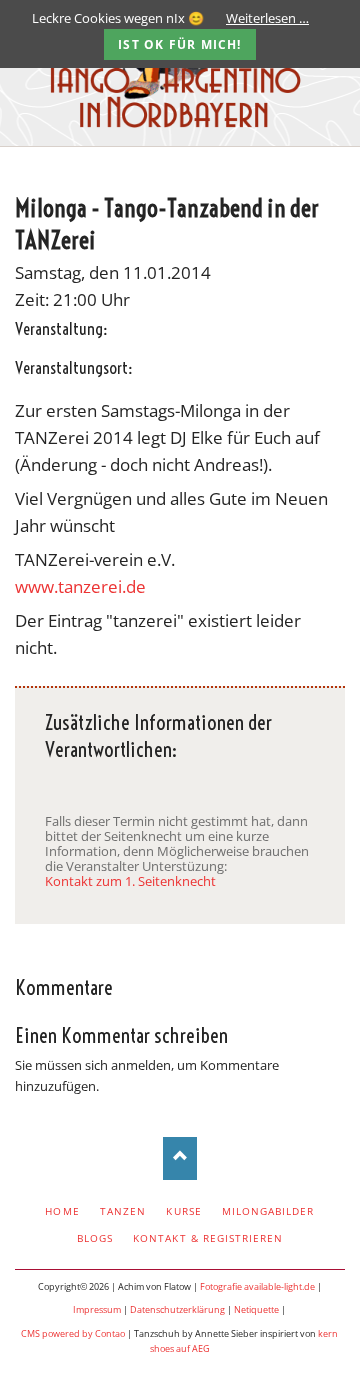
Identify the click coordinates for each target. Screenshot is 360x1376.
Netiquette (256, 1309)
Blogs (95, 1238)
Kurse (183, 1211)
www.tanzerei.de (80, 586)
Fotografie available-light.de (257, 1286)
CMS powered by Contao (73, 1333)
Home (62, 1211)
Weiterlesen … (267, 18)
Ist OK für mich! (179, 44)
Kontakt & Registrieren (208, 1238)
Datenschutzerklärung (177, 1309)
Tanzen (123, 1211)
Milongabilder (268, 1211)
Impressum (97, 1309)
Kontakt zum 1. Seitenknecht (130, 881)
